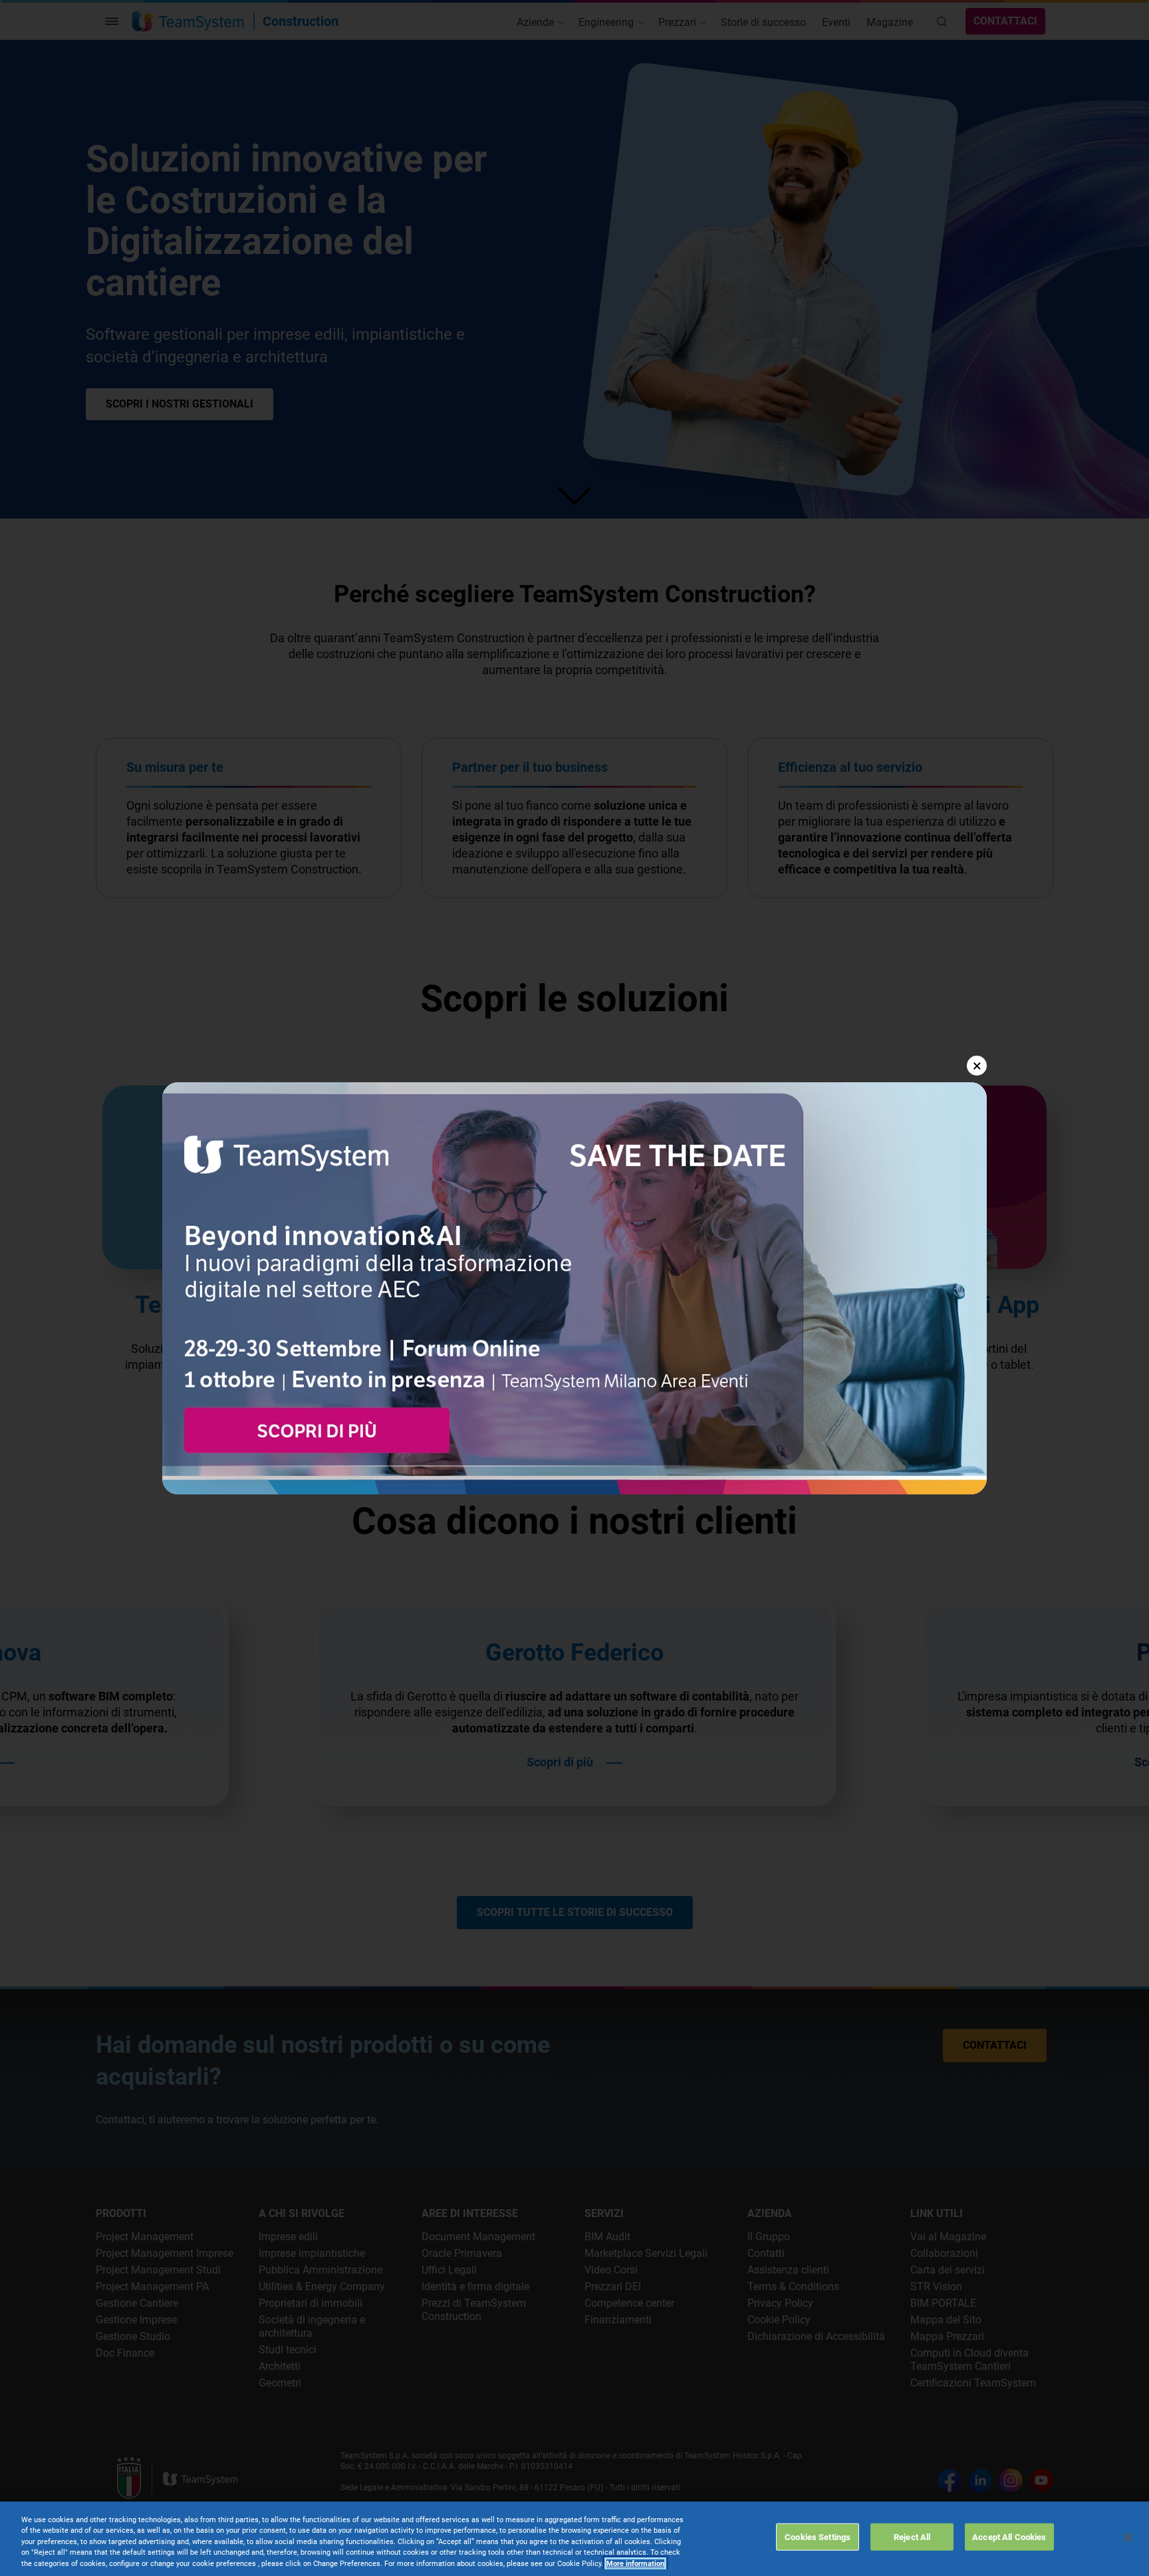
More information (635, 2564)
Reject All (912, 2536)
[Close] (1128, 2537)
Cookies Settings (818, 2536)
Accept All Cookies (1009, 2536)
